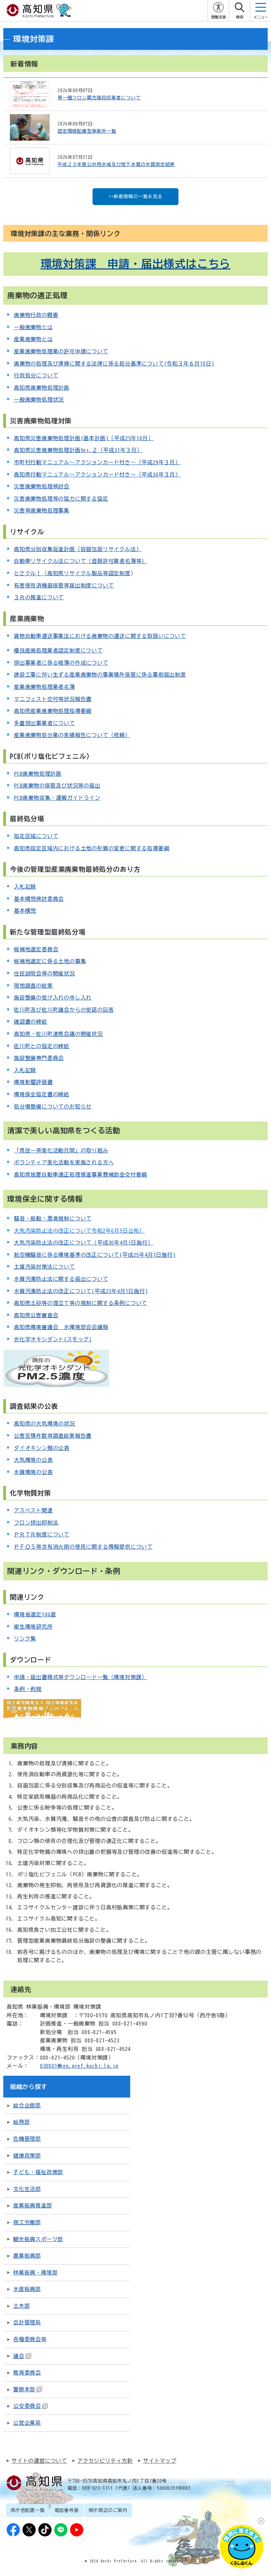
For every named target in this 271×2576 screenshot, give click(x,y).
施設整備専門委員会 (39, 1058)
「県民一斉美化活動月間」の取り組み (61, 1150)
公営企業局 (27, 2423)
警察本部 (24, 2389)
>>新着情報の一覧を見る (135, 196)
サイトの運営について (39, 2461)
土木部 (21, 2306)
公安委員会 (27, 2406)
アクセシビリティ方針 (105, 2461)
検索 (240, 17)
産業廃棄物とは (33, 339)
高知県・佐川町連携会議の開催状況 (58, 1034)
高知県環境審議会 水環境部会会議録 (61, 1327)
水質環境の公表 (33, 1472)
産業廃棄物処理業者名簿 (44, 687)
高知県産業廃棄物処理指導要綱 (53, 711)
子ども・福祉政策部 (38, 2172)
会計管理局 (27, 2322)
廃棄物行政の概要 (36, 315)
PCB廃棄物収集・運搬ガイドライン (57, 798)
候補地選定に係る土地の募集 (50, 961)
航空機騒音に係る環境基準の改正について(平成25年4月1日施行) (95, 1255)
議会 (19, 2356)
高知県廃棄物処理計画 (42, 388)
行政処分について (36, 375)
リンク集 (25, 1639)
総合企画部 (27, 2105)
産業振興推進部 (33, 2205)
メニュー (261, 17)
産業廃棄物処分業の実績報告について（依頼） (72, 735)
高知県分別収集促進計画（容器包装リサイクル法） (78, 549)
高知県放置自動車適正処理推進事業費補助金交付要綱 (80, 1175)
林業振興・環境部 (35, 2273)
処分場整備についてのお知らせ (53, 1107)
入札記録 (25, 887)
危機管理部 (27, 2139)
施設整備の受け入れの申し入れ (53, 998)
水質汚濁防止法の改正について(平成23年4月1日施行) (81, 1291)
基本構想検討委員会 (39, 899)
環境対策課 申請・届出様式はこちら (136, 264)
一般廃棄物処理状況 (39, 400)
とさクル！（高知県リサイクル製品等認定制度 (72, 573)
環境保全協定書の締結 (42, 1094)
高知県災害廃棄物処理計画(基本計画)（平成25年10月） (84, 438)
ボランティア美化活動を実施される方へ (64, 1162)
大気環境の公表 (33, 1460)
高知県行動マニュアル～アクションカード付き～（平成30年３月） (97, 475)
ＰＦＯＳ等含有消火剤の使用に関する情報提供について (83, 1547)
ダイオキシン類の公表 (42, 1448)
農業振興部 (27, 2256)
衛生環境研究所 (33, 1627)
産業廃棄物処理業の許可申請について (61, 351)
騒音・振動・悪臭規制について (53, 1218)
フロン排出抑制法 (36, 1523)
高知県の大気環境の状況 (44, 1424)
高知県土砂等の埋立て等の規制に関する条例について (80, 1303)
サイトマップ (160, 2461)
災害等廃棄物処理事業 (42, 511)
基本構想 (25, 911)
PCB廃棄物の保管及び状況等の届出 (57, 786)
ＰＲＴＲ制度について (42, 1535)
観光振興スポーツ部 (38, 2239)
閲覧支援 (218, 17)
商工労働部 (27, 2222)
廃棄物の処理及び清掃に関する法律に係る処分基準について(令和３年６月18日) (114, 364)
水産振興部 (27, 2289)
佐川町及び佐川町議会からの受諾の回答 (64, 1010)
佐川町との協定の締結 (42, 1046)
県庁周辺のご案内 (108, 2510)
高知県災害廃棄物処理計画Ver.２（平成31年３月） (78, 450)
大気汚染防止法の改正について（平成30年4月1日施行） (84, 1243)
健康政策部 (27, 2156)
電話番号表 (67, 2510)
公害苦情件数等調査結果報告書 (53, 1436)
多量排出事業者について (44, 723)
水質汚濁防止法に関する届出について (61, 1279)
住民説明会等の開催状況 (44, 973)
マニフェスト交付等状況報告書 (53, 699)
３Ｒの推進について (39, 597)
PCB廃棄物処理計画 (38, 774)
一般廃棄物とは (33, 327)
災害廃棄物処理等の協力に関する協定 (61, 499)
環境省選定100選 (35, 1614)
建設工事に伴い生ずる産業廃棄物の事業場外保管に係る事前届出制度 (100, 675)
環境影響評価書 (33, 1082)
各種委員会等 (30, 2339)
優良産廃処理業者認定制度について (58, 651)
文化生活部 (27, 2189)
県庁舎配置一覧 (28, 2510)
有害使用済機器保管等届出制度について (64, 585)
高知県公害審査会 (36, 1315)
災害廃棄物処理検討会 (42, 486)
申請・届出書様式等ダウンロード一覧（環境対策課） (80, 1677)
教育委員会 (27, 2373)
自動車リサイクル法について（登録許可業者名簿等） (80, 561)
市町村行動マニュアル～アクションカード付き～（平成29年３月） (97, 462)
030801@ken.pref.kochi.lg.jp (79, 2066)
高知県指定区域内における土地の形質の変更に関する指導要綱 (92, 848)
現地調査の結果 (33, 986)
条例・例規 (28, 1689)
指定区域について (36, 836)
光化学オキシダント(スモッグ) (53, 1339)
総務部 (21, 2122)
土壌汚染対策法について (44, 1267)
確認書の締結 (31, 1022)
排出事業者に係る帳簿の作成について (61, 663)
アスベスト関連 (33, 1510)
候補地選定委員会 (36, 949)
